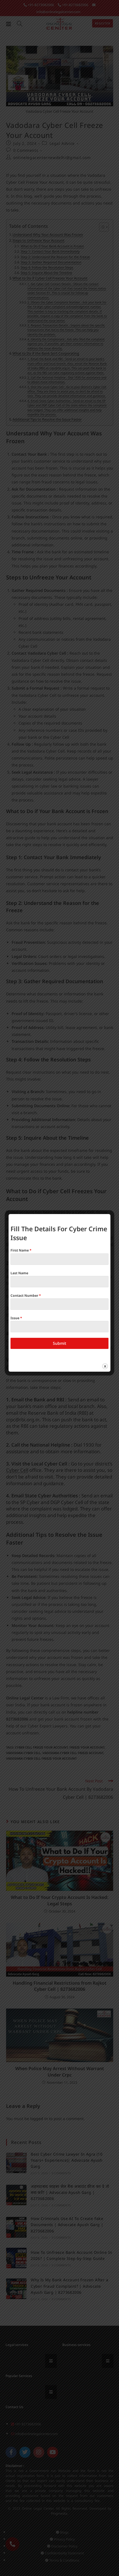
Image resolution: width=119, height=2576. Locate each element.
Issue (16, 1318)
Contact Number (26, 1295)
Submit (59, 1343)
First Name (21, 1250)
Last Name (19, 1273)
